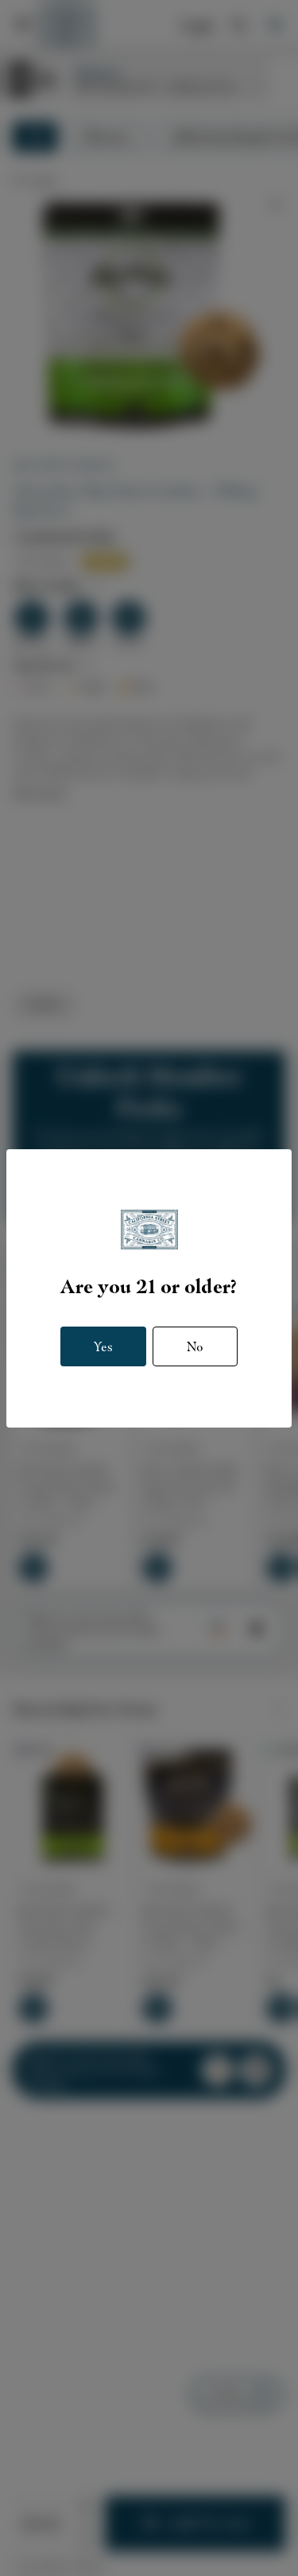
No (195, 1346)
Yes (103, 1346)
